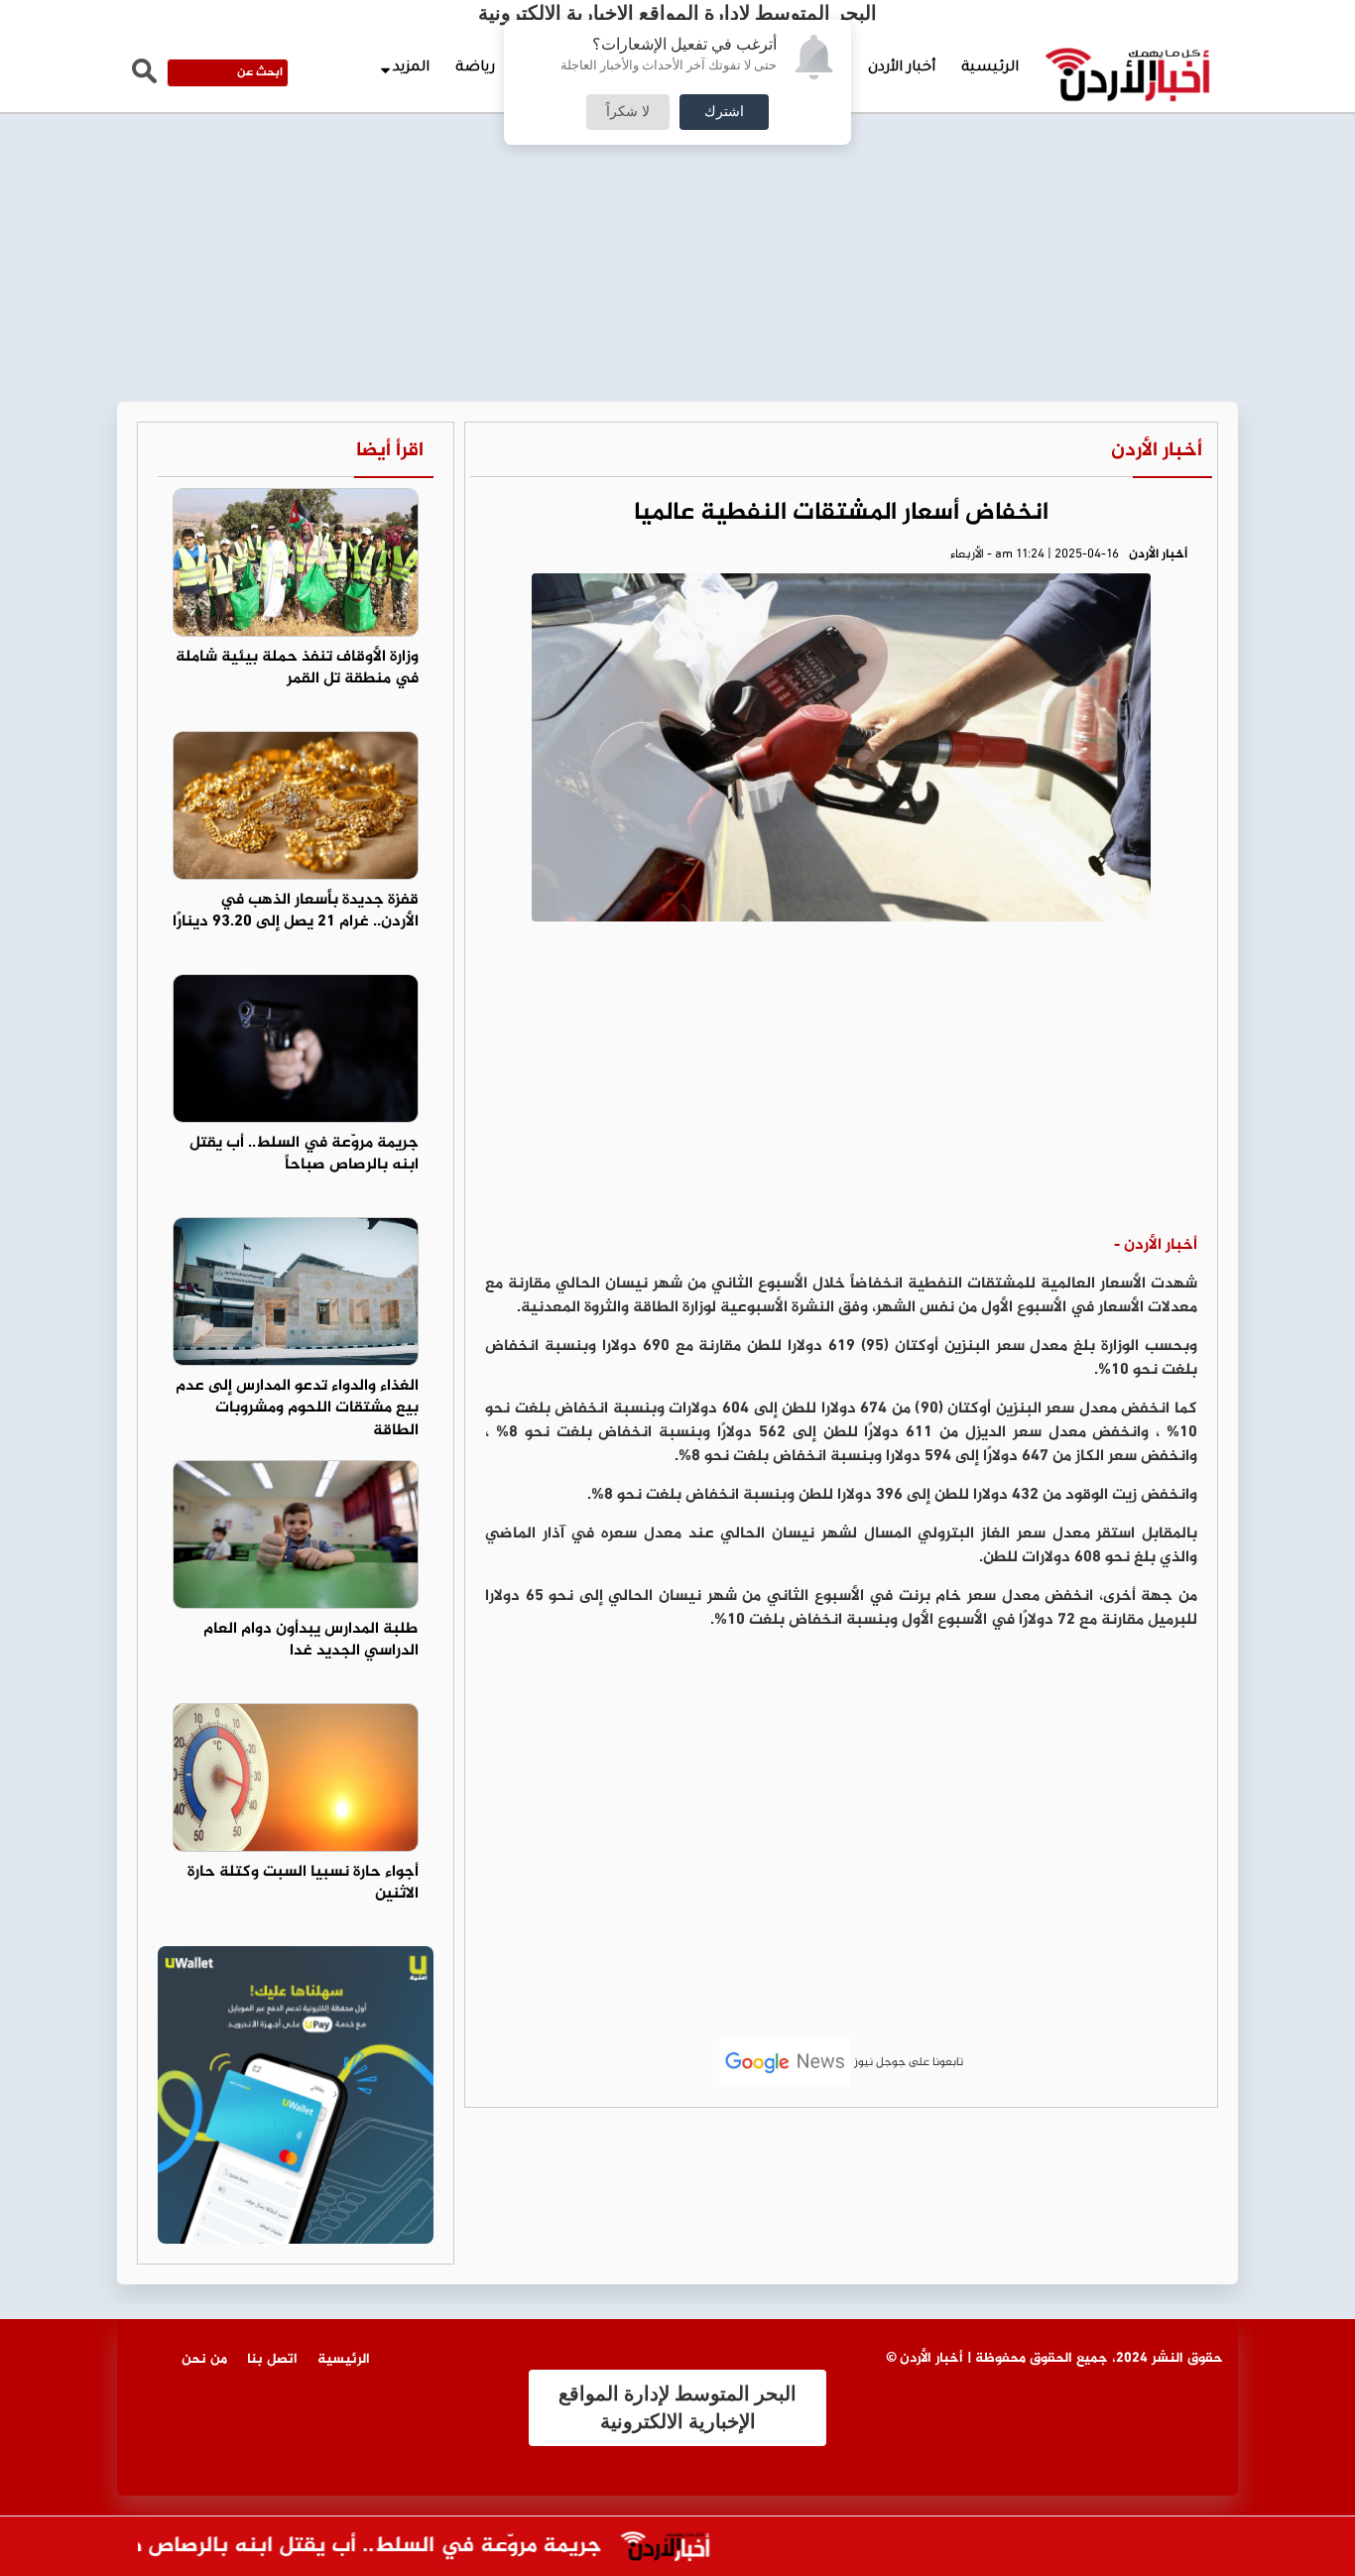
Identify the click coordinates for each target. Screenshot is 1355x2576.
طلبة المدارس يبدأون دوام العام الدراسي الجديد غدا (311, 1641)
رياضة (475, 68)
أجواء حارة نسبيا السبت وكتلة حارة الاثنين (303, 1884)
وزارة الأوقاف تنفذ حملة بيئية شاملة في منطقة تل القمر (297, 669)
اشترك (724, 112)
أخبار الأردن (902, 68)
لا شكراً (628, 112)
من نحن (204, 2359)
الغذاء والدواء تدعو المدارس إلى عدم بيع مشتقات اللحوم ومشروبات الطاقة (297, 1409)
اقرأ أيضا (390, 451)
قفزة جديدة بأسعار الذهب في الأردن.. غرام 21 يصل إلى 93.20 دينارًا (296, 912)
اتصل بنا (272, 2359)
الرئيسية (990, 68)
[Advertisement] (677, 149)
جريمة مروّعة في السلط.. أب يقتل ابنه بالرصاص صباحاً (304, 1155)
